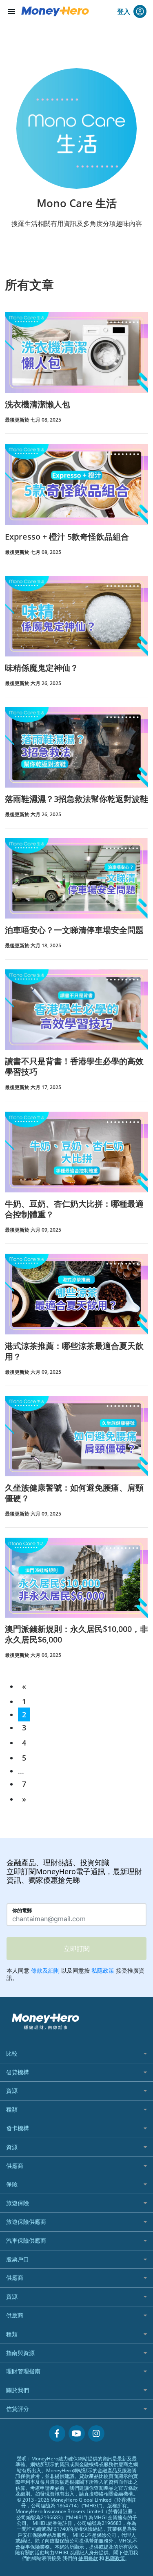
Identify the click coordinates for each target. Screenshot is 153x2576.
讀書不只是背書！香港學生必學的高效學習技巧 (74, 1066)
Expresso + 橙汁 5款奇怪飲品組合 (67, 537)
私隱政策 (115, 2558)
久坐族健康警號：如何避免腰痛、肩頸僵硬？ (74, 1493)
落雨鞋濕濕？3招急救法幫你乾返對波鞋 (76, 799)
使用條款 (88, 2558)
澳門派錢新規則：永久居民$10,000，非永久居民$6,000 (76, 1634)
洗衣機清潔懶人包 (38, 404)
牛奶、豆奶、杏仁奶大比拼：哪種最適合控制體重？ (74, 1209)
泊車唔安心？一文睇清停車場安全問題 (74, 930)
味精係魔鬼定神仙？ (42, 668)
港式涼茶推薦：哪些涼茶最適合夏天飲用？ (74, 1351)
